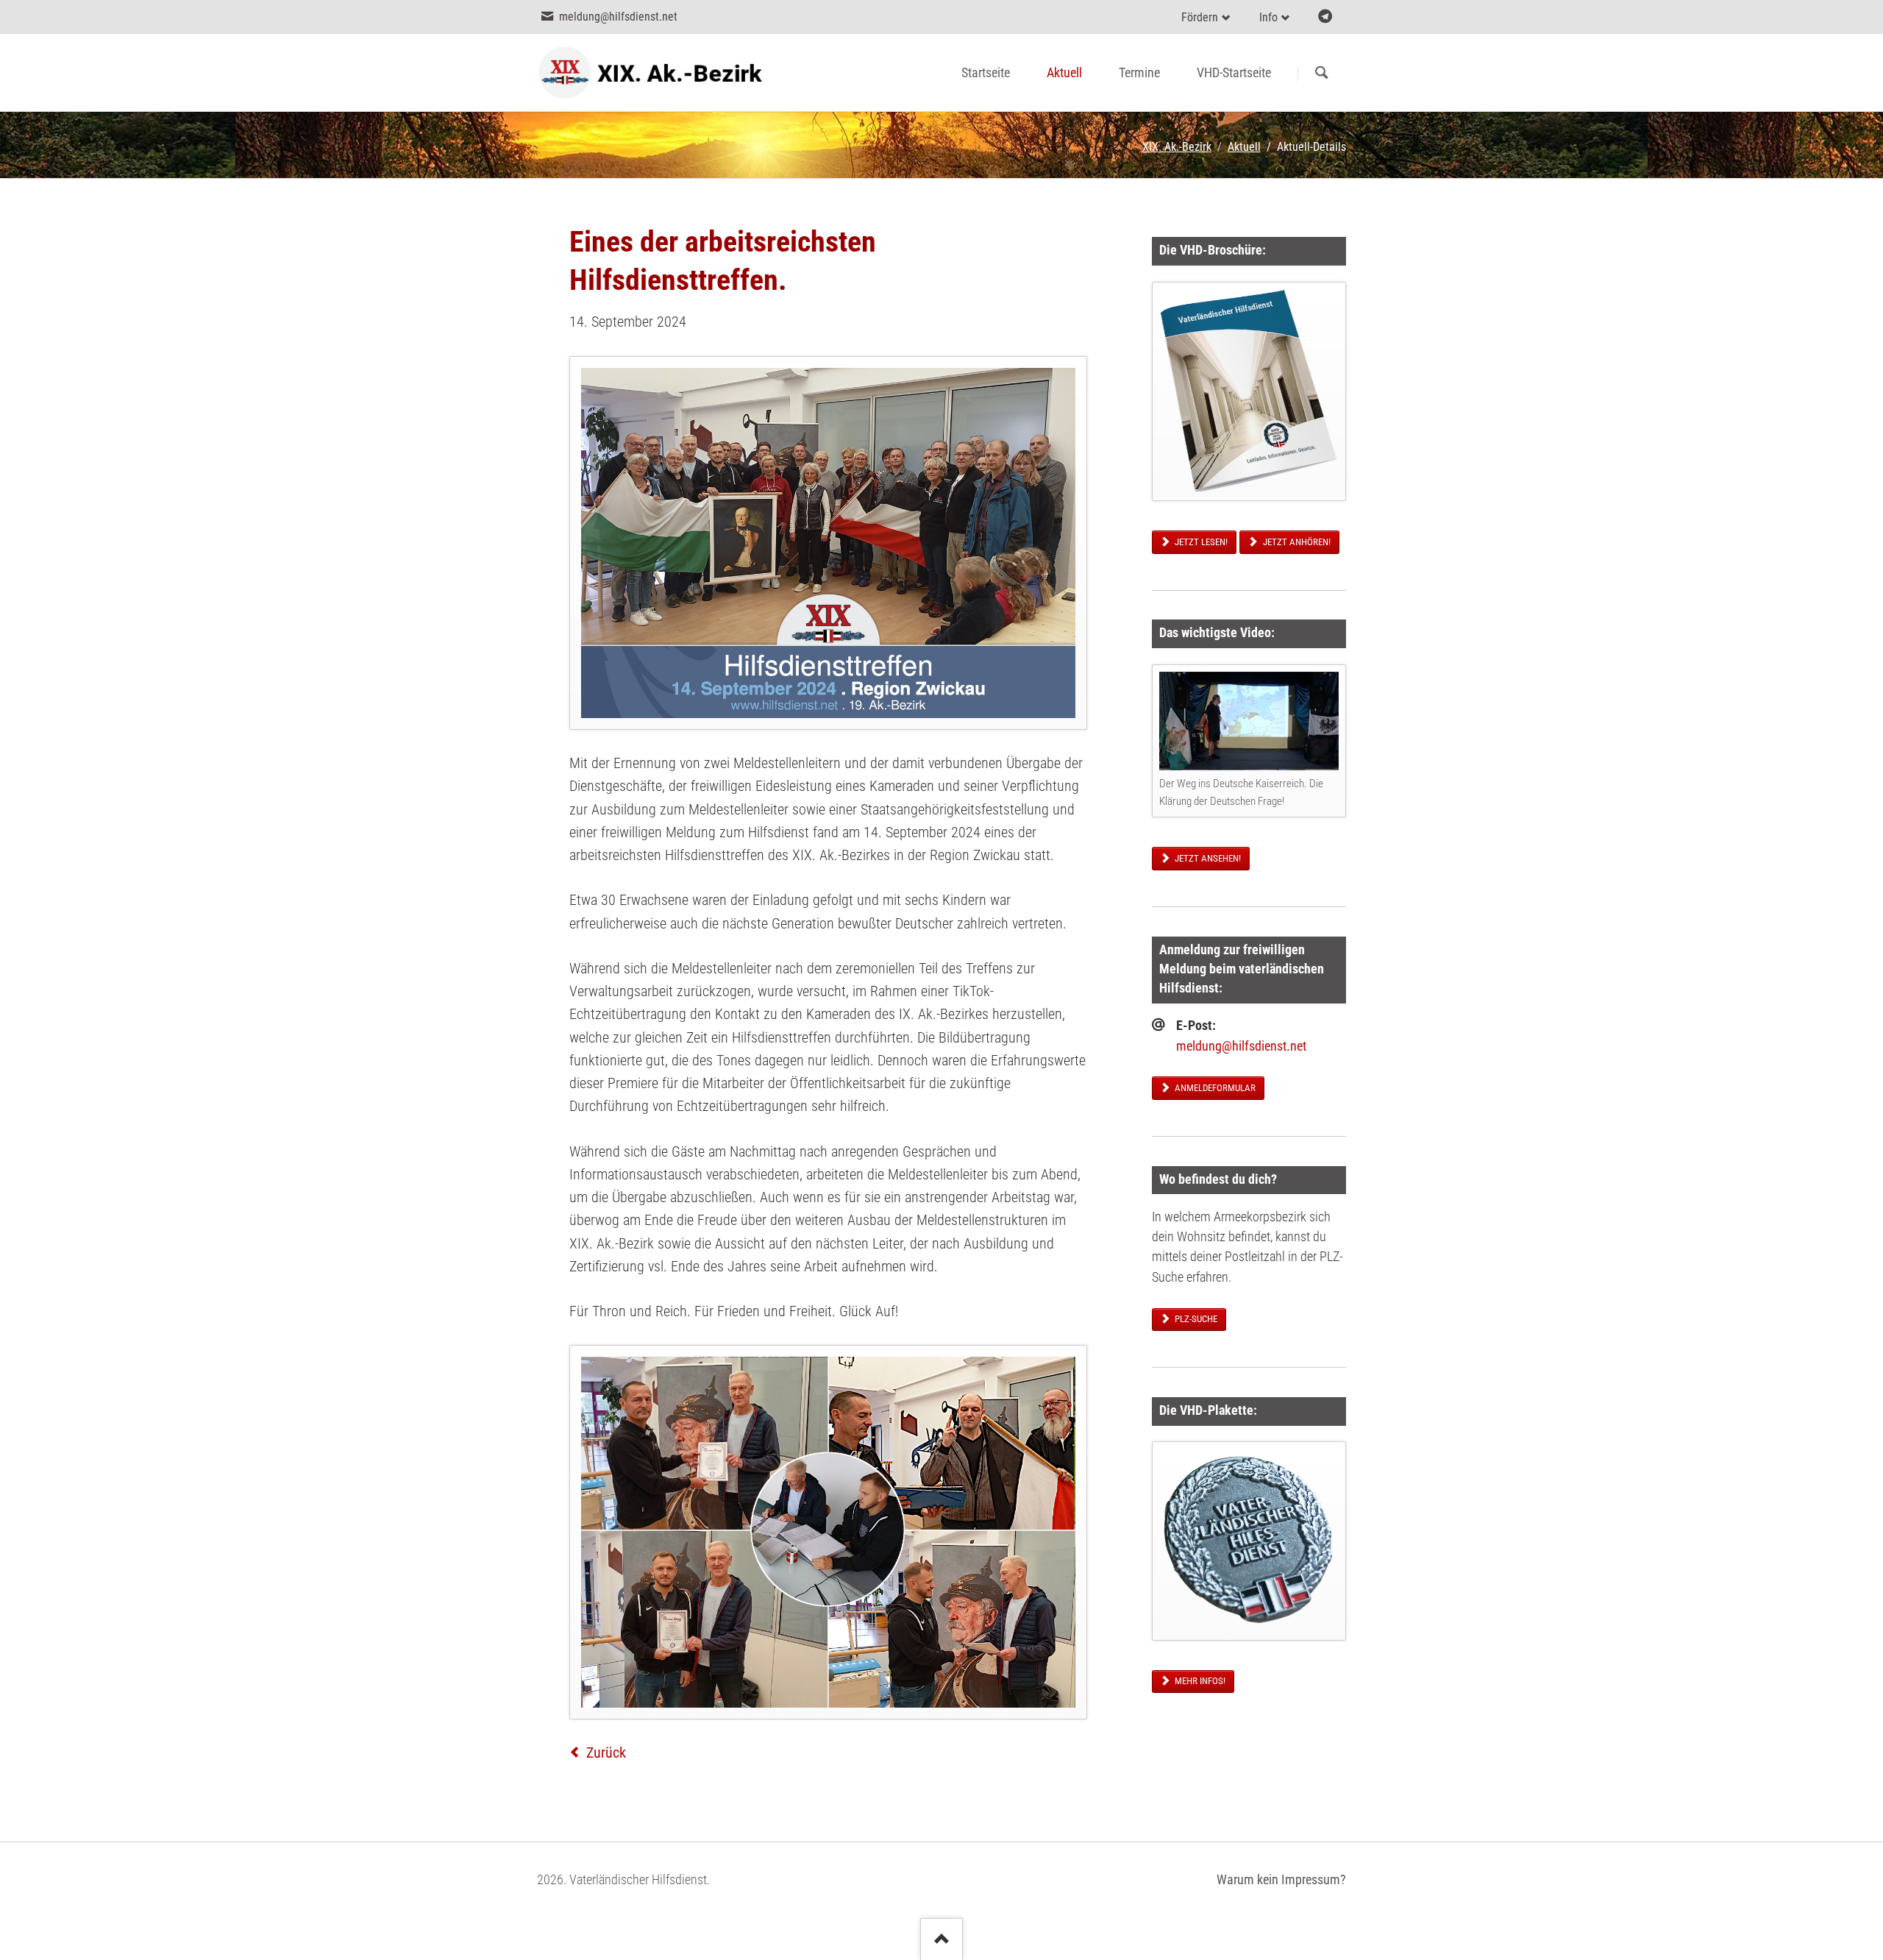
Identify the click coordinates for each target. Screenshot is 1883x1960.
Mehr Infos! (1199, 1681)
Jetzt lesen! (1200, 542)
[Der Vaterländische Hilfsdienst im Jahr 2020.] (1249, 391)
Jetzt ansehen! (1207, 858)
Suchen (1321, 74)
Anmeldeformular (1214, 1088)
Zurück (606, 1753)
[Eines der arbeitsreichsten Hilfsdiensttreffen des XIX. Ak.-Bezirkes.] (828, 543)
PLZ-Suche (1195, 1319)
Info (1268, 17)
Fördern (1200, 17)
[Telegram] (1325, 17)
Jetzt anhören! (1296, 542)
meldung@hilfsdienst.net (1241, 1046)
